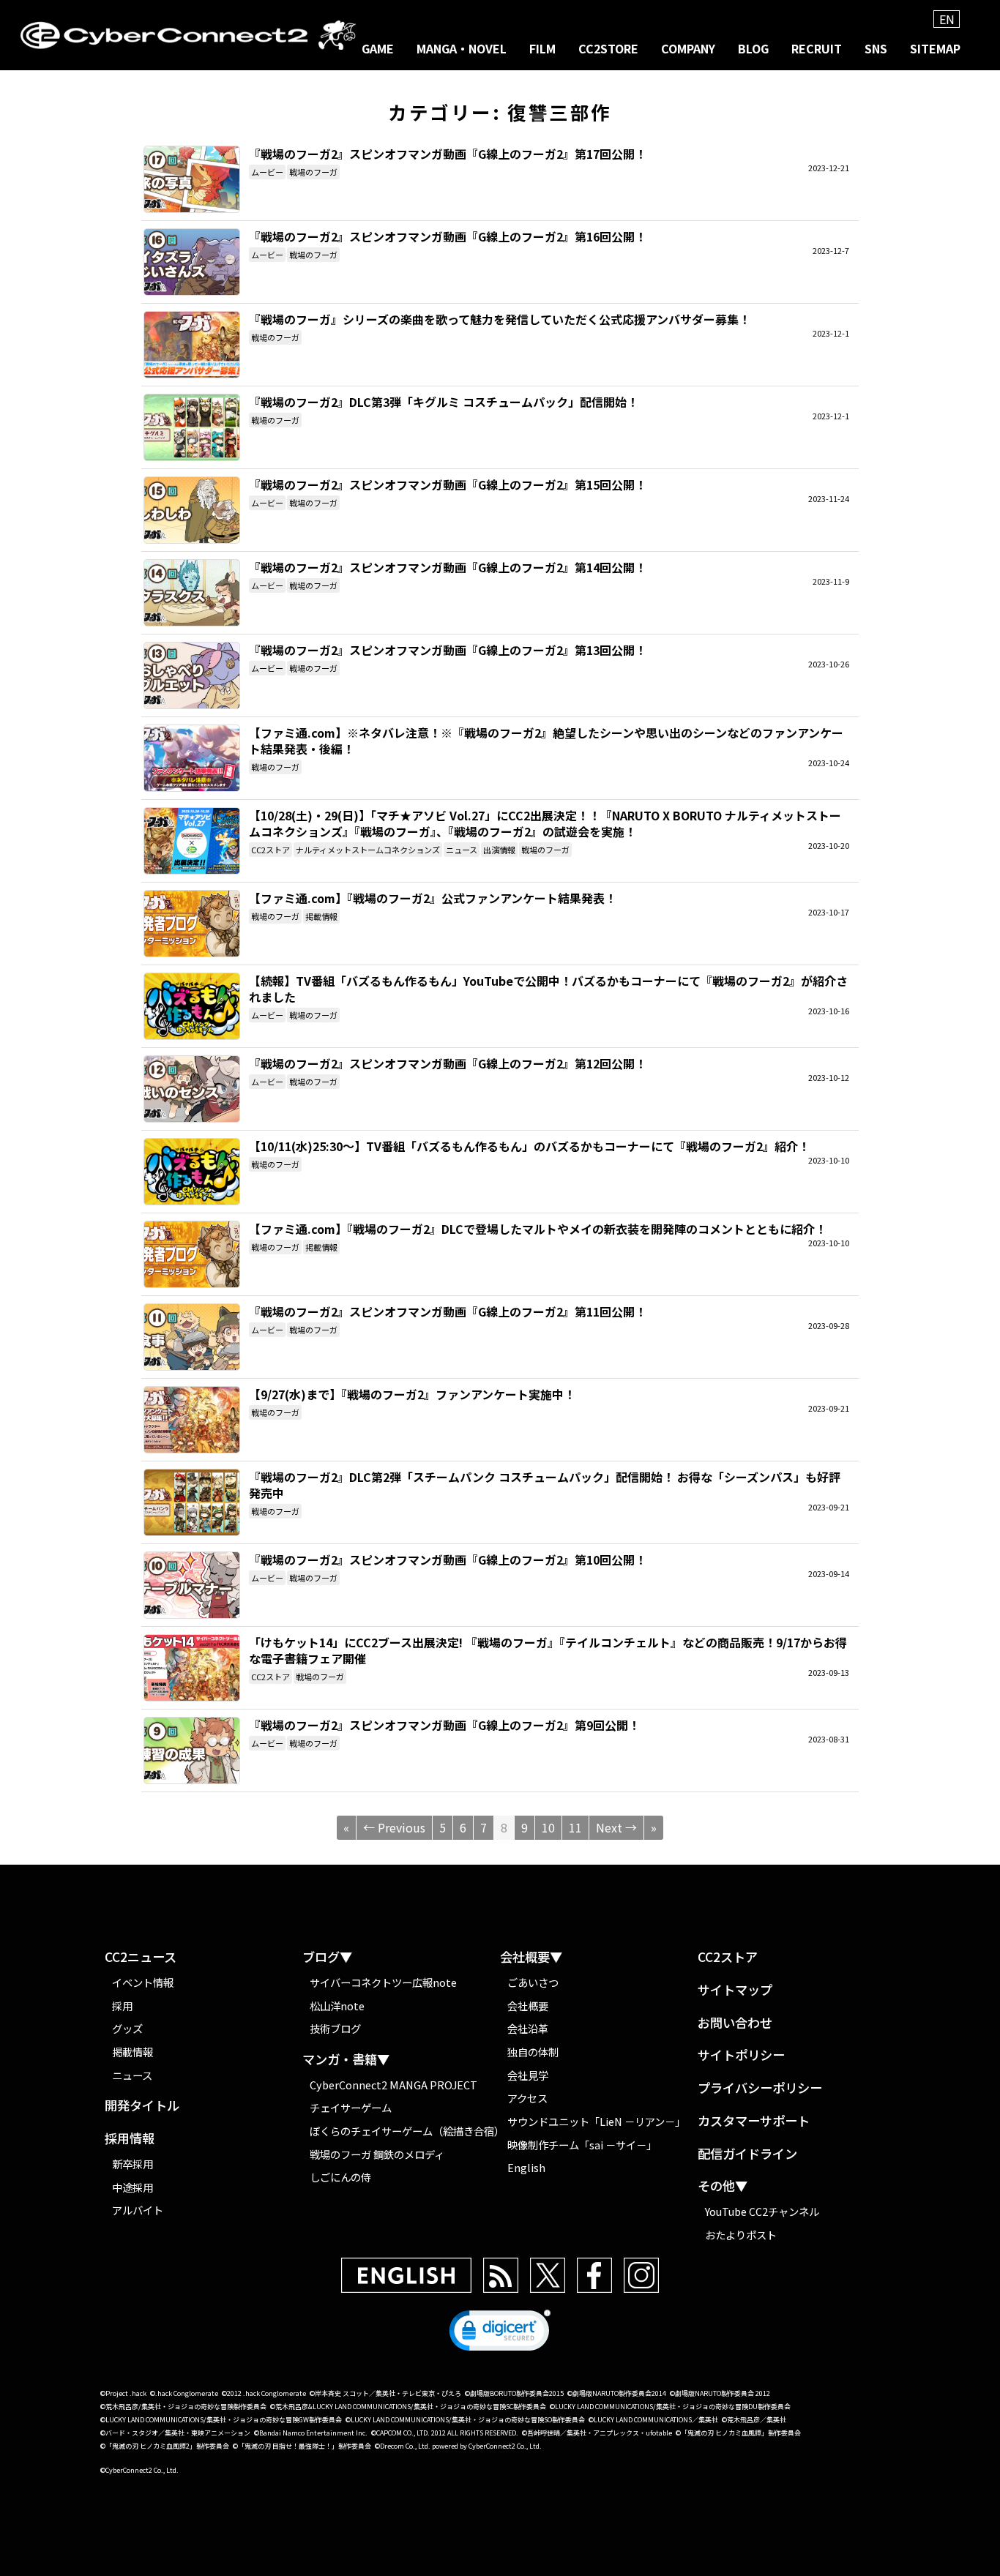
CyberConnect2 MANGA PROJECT (393, 2085)
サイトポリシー (741, 2055)
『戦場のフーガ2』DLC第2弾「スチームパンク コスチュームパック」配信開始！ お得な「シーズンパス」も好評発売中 (192, 1502)
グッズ (127, 2028)
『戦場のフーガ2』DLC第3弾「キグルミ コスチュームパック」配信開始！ (192, 427)
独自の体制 (533, 2052)
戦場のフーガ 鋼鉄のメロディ (377, 2154)
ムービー (267, 172)
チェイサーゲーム (351, 2107)
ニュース (462, 850)
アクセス (527, 2098)
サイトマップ (735, 1990)
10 (548, 1827)
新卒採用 (133, 2164)
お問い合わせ (735, 2023)
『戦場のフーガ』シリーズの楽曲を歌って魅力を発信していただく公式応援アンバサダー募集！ (192, 345)
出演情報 (499, 850)
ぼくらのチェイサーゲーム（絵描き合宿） (405, 2131)
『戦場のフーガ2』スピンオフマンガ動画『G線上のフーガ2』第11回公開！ (192, 1337)
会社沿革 (528, 2028)
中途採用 (133, 2187)
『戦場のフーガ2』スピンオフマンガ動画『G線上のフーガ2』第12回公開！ (192, 1089)
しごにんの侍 (340, 2177)
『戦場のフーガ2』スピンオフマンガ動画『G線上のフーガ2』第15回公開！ (192, 510)
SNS (876, 48)
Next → (616, 1827)
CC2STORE (608, 48)
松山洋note (337, 2006)
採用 (122, 2006)
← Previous (394, 1827)
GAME (378, 48)
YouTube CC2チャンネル (762, 2211)
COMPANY (688, 48)
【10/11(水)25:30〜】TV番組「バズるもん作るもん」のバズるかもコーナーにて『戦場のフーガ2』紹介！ (192, 1172)
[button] (500, 2334)
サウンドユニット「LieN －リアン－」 (596, 2121)
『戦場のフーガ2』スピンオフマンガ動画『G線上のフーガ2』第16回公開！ (192, 262)
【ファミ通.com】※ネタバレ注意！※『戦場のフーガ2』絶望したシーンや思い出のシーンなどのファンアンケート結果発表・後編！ (192, 758)
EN (947, 19)
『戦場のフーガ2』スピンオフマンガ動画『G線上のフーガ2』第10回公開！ (192, 1585)
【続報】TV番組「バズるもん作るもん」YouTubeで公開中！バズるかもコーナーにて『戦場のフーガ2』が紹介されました (192, 1006)
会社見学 (528, 2075)
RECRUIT (817, 48)
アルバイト (138, 2210)
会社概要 (528, 2006)
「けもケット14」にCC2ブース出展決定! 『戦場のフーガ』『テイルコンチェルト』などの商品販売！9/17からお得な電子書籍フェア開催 (192, 1668)
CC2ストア (270, 850)
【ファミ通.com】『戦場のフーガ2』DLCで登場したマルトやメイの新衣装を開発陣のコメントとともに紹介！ (192, 1254)
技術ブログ (335, 2028)
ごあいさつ (533, 1982)
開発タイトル (142, 2106)
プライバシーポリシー (760, 2088)
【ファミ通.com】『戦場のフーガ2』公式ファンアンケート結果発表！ (192, 924)
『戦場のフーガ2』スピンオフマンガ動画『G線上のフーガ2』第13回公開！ (192, 675)
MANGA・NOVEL (462, 48)
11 (575, 1827)
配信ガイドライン (747, 2154)
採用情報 (130, 2139)
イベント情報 (143, 1982)
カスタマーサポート (754, 2121)
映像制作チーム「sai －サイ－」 (582, 2145)
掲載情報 (321, 916)
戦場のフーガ (313, 172)
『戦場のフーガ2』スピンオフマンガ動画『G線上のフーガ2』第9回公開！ (192, 1751)
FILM (542, 48)
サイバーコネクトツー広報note (383, 1982)
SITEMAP (935, 48)
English (526, 2167)
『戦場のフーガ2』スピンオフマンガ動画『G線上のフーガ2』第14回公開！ (192, 593)
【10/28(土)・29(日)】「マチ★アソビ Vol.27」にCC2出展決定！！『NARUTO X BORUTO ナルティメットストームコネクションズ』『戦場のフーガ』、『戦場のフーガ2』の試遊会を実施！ (192, 841)
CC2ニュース (141, 1957)
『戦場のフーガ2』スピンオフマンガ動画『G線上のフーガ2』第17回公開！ (192, 179)
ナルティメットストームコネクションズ (368, 850)
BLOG (753, 48)
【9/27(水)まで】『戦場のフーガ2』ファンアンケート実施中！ (192, 1420)
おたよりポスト (741, 2235)
